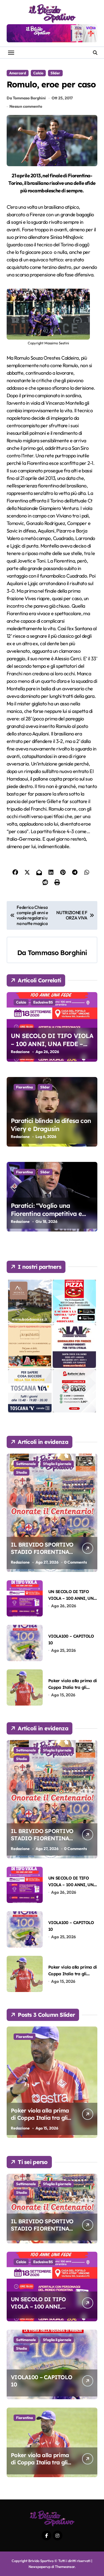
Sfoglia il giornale (57, 1464)
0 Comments (75, 1562)
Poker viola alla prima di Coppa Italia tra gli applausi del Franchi (73, 1687)
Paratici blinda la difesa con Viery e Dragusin (51, 1125)
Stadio (21, 1472)
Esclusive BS (43, 1002)
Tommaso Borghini (57, 953)
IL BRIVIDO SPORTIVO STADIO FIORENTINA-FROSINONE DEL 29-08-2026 (43, 1555)
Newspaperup (40, 2567)
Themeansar (65, 2567)
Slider (55, 73)
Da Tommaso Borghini (26, 98)
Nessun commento (26, 106)
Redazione (20, 1052)
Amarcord (18, 73)
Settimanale (26, 1464)
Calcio (38, 73)
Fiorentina (25, 1087)
